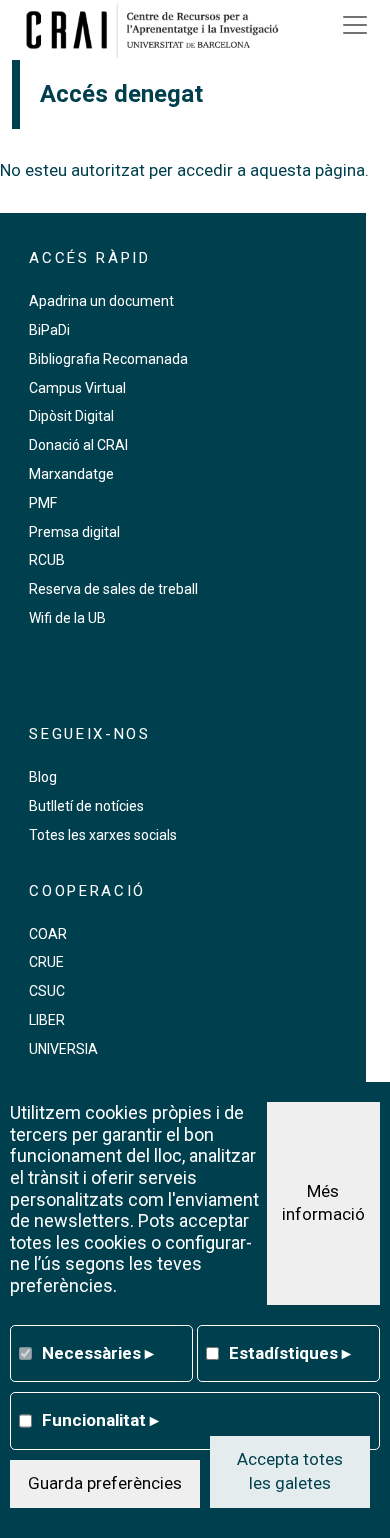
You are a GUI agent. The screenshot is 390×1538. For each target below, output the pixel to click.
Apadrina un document (101, 301)
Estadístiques (290, 1353)
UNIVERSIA (63, 1049)
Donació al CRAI (78, 445)
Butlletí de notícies (86, 806)
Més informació (323, 1203)
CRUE (46, 962)
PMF (43, 503)
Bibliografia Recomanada (108, 359)
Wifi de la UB (67, 618)
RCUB (47, 560)
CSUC (47, 991)
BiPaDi (49, 330)
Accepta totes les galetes (290, 1471)
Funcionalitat (100, 1420)
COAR (48, 934)
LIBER (47, 1020)
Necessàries (98, 1353)
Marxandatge (71, 474)
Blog (43, 777)
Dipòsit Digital (71, 416)
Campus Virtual (77, 388)
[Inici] (159, 30)
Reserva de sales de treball (113, 589)
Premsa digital (74, 532)
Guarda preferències (105, 1483)
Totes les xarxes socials (103, 835)
